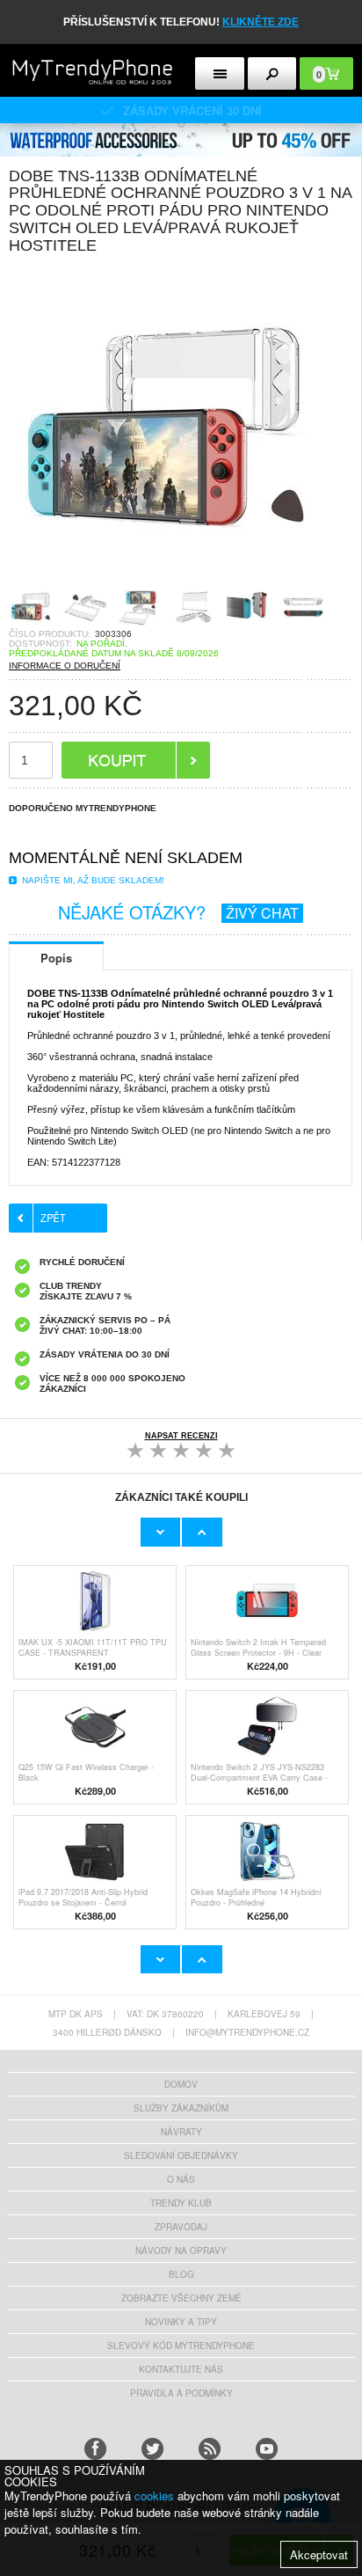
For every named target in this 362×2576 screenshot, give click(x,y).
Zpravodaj (181, 2227)
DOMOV (181, 2084)
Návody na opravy (181, 2250)
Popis (56, 958)
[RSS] (210, 2449)
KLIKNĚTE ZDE (261, 22)
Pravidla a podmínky (181, 2393)
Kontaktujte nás (181, 2369)
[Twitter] (152, 2449)
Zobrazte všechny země (181, 2298)
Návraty (181, 2132)
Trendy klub (181, 2203)
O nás (181, 2179)
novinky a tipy (181, 2322)
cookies (154, 2495)
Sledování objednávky (181, 2155)
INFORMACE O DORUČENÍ (65, 666)
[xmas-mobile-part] (181, 129)
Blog (181, 2274)
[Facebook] (95, 2449)
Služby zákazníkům (181, 2108)
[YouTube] (267, 2449)
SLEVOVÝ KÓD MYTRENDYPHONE (181, 2345)
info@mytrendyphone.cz (247, 2032)
